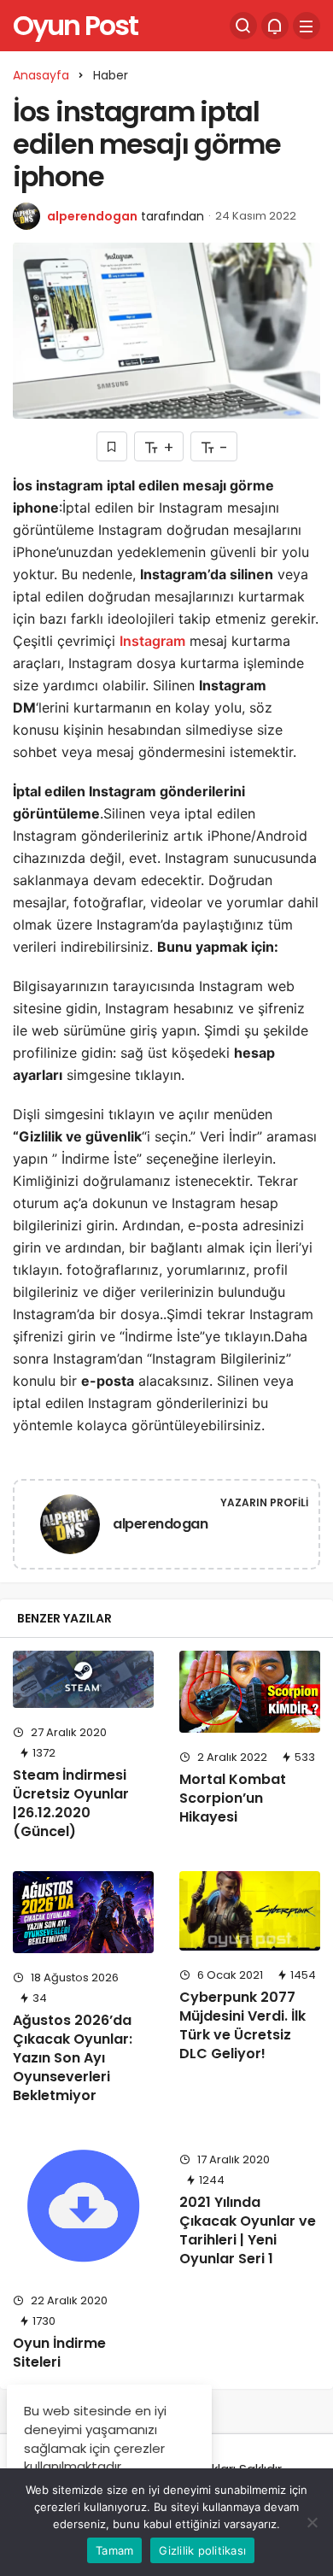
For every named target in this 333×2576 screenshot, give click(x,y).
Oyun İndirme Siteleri (59, 2353)
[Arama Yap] (243, 26)
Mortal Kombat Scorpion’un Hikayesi (233, 1798)
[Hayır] (312, 2522)
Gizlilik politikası (202, 2550)
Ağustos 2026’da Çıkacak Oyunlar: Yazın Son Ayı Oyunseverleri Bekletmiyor (73, 2058)
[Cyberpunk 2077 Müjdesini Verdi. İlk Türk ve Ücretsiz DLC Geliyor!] (250, 1911)
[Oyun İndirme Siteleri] (83, 2206)
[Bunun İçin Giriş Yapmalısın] (112, 446)
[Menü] (307, 26)
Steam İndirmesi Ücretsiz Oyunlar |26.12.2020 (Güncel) (71, 1803)
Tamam (114, 2550)
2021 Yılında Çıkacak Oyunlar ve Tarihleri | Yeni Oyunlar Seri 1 (248, 2230)
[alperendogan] (70, 1527)
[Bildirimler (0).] (275, 26)
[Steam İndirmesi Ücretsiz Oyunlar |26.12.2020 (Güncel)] (83, 1679)
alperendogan (92, 216)
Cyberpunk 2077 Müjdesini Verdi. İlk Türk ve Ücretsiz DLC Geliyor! (242, 2025)
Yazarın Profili (264, 1502)
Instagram (152, 641)
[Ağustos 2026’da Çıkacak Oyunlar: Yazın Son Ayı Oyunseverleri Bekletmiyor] (83, 1912)
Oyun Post (75, 25)
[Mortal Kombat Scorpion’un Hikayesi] (250, 1692)
